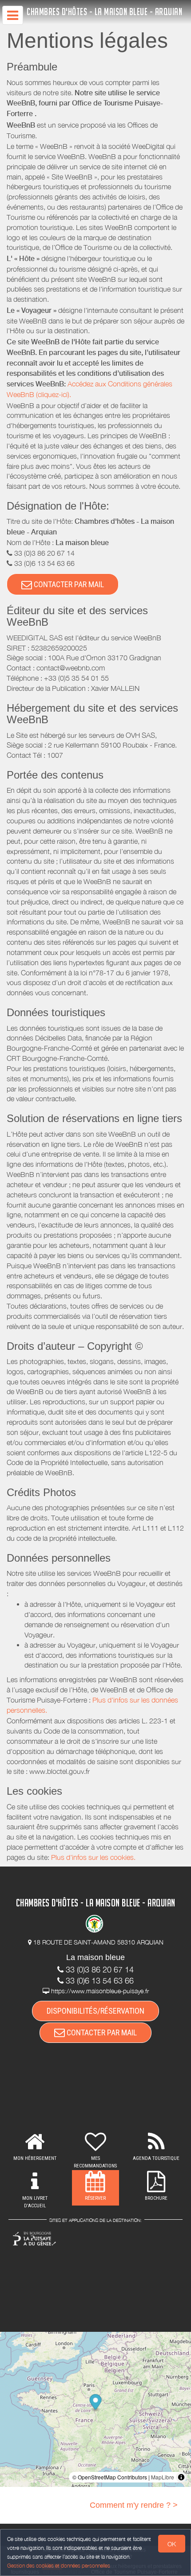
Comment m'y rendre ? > (134, 2505)
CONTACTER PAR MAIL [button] (68, 584)
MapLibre (163, 2477)
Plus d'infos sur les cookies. (93, 1857)
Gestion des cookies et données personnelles (59, 2566)
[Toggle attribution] (181, 2477)
